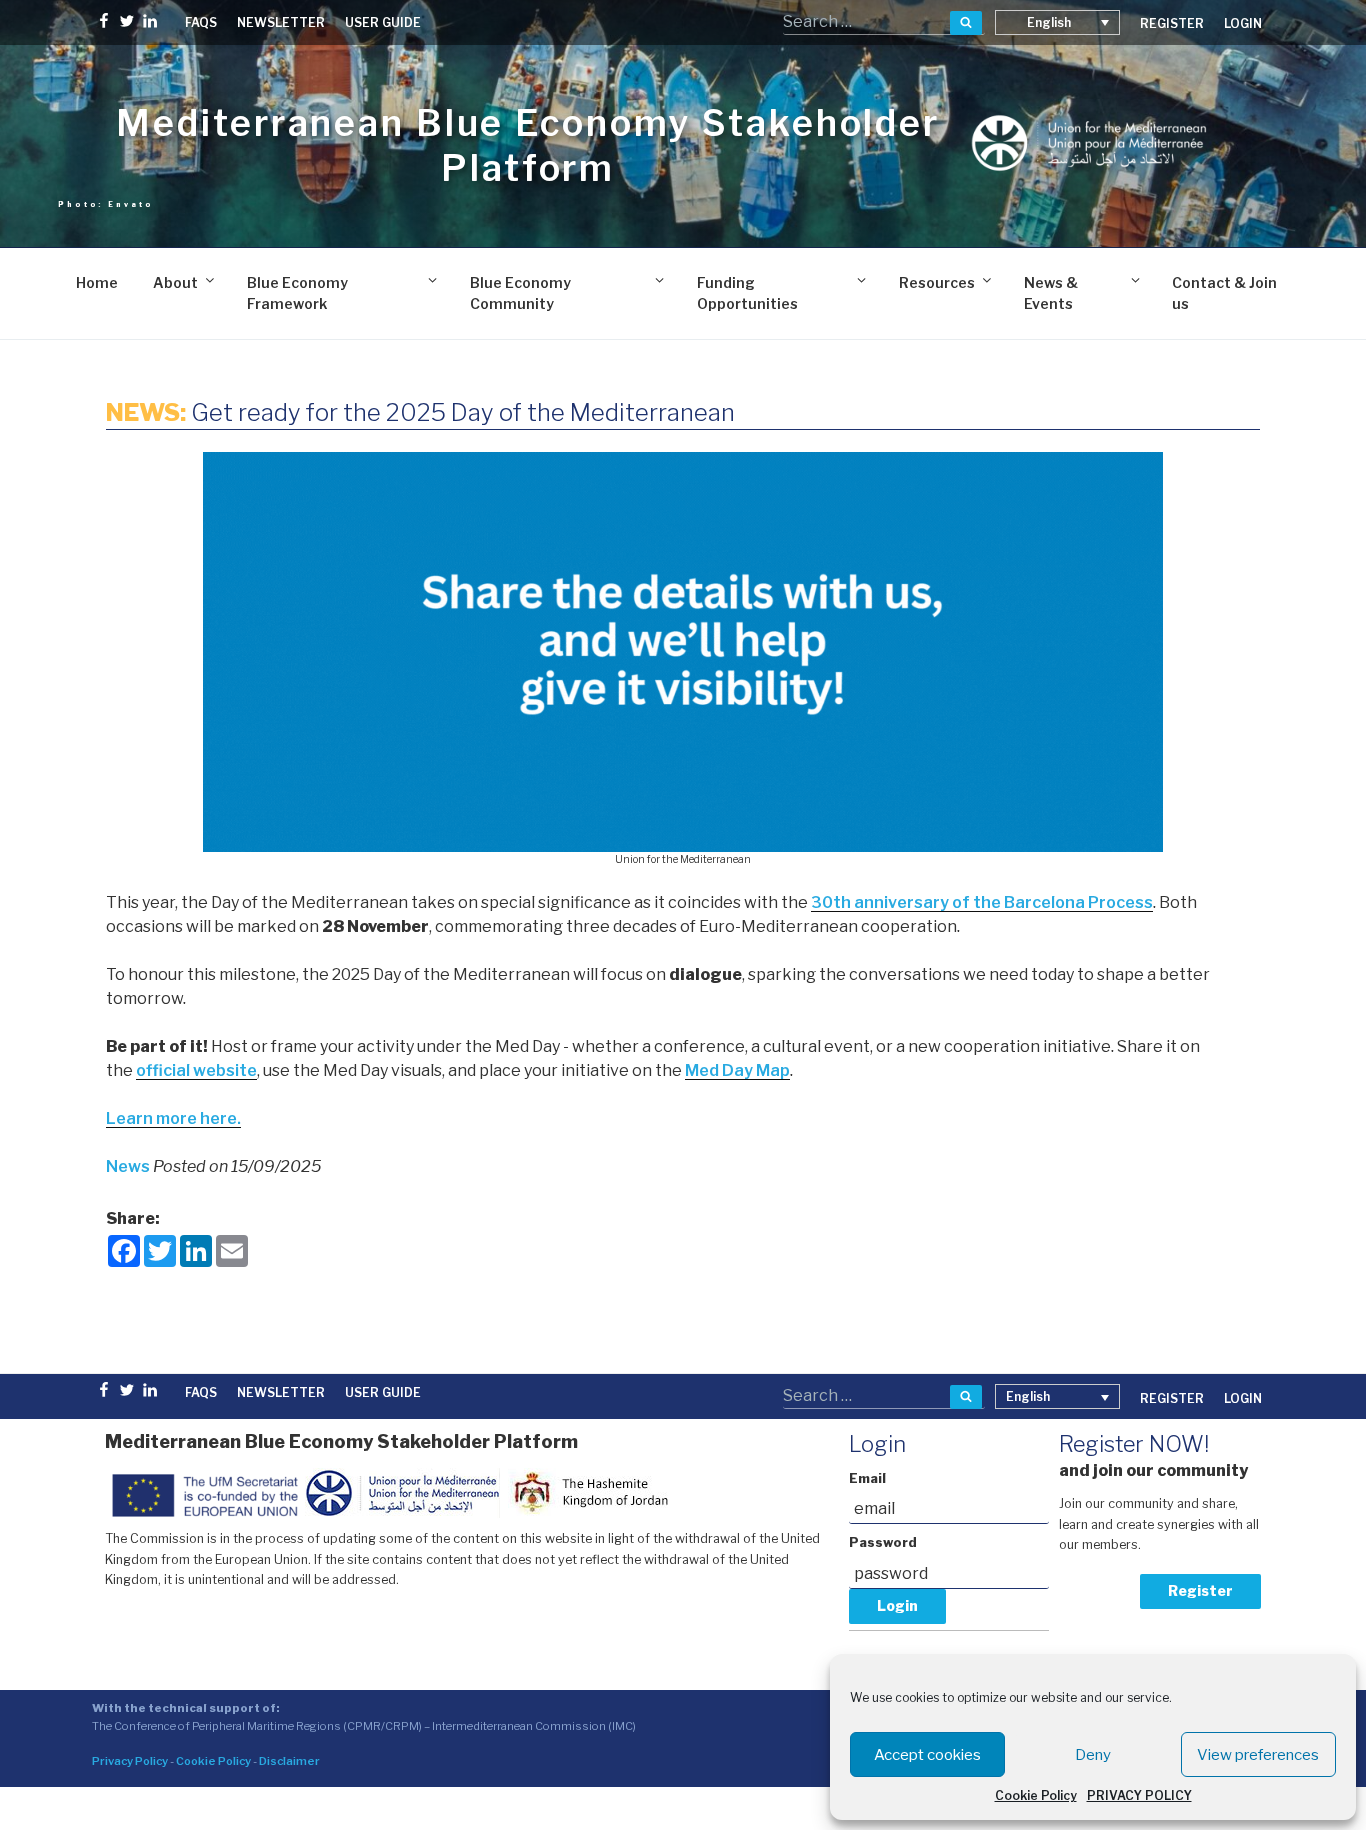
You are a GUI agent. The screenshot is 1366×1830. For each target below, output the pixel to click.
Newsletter (281, 22)
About (175, 282)
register (1172, 23)
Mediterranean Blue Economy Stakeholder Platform (527, 145)
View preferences (1258, 1755)
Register (1200, 1590)
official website (196, 1070)
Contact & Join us (1224, 293)
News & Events (1051, 293)
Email (867, 1478)
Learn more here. (173, 1118)
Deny (1093, 1755)
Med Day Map (737, 1070)
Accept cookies (927, 1755)
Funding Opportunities (747, 293)
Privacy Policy (130, 1761)
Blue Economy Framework (297, 293)
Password (883, 1542)
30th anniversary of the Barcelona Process (982, 902)
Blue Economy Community (520, 293)
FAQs (201, 22)
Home (97, 282)
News (129, 1166)
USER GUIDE (383, 22)
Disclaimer (289, 1761)
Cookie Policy (1036, 1795)
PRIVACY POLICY (1139, 1795)
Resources (937, 282)
